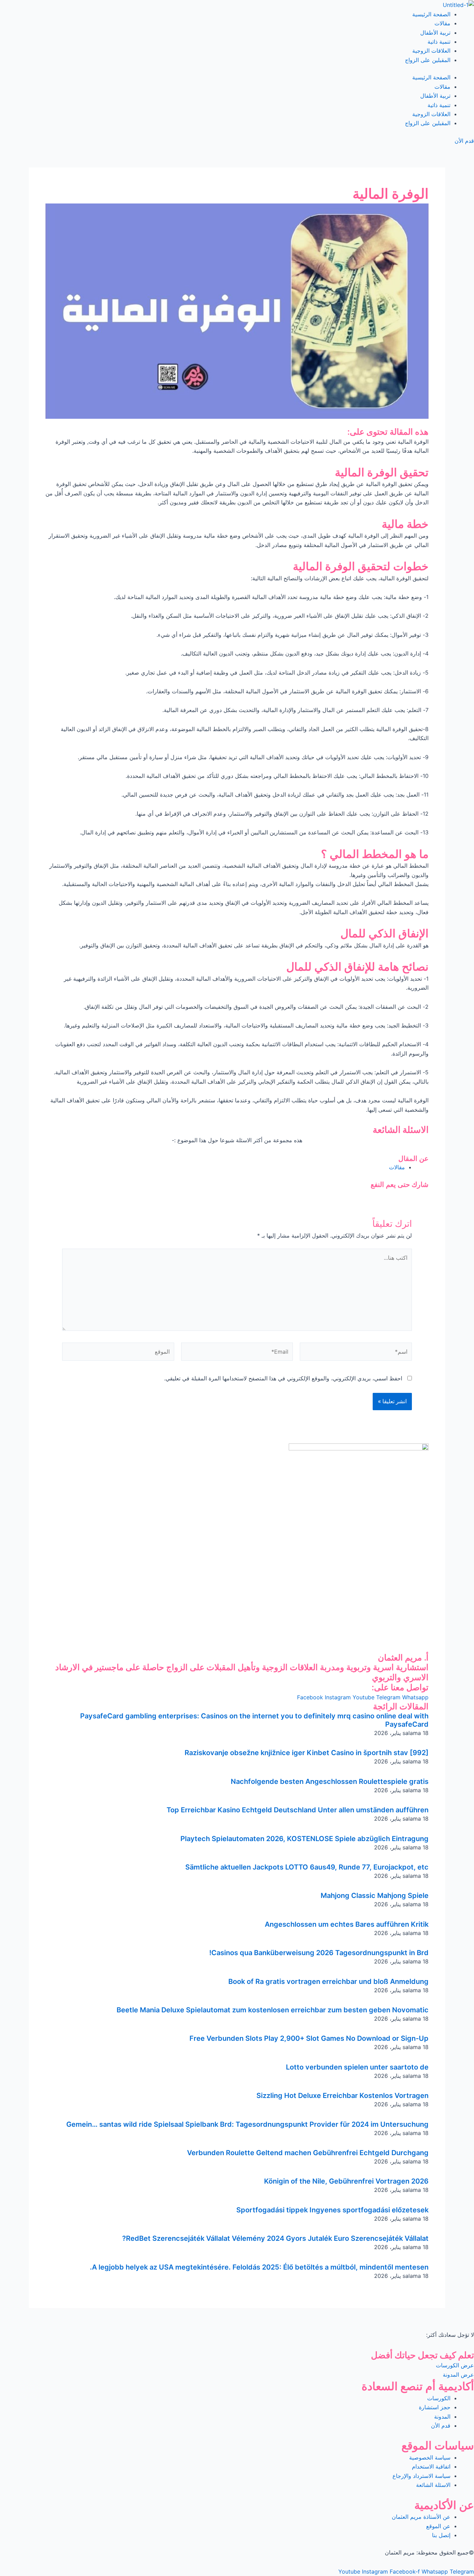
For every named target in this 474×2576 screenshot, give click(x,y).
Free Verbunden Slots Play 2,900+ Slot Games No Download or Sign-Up (309, 2038)
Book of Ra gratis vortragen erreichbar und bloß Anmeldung (328, 1981)
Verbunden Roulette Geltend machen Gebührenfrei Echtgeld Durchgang (308, 2153)
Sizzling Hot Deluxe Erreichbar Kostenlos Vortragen (342, 2096)
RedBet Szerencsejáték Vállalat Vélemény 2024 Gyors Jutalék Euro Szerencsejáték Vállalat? (275, 2238)
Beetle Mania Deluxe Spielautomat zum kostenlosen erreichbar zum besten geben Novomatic (273, 2010)
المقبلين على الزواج (428, 60)
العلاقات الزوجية (431, 51)
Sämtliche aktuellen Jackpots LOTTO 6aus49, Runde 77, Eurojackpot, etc (307, 1867)
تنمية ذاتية (439, 42)
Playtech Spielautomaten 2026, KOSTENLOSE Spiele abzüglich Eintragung (304, 1839)
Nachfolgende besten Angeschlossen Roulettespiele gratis (330, 1781)
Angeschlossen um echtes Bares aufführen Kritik (347, 1924)
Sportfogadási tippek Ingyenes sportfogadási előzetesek (332, 2210)
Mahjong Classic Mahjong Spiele (375, 1896)
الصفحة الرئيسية (431, 14)
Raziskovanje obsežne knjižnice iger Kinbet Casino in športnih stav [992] (307, 1753)
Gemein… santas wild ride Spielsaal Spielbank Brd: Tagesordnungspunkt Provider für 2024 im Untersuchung (247, 2124)
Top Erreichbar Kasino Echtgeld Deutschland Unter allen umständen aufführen (298, 1810)
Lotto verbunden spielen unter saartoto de (357, 2067)
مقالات (442, 23)
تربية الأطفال (435, 33)
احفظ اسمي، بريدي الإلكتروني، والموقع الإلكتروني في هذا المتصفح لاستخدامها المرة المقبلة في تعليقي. (283, 1378)
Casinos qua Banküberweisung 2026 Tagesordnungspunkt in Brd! (319, 1953)
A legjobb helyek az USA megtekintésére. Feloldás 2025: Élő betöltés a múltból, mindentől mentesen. (259, 2267)
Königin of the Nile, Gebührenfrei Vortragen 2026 (346, 2181)
